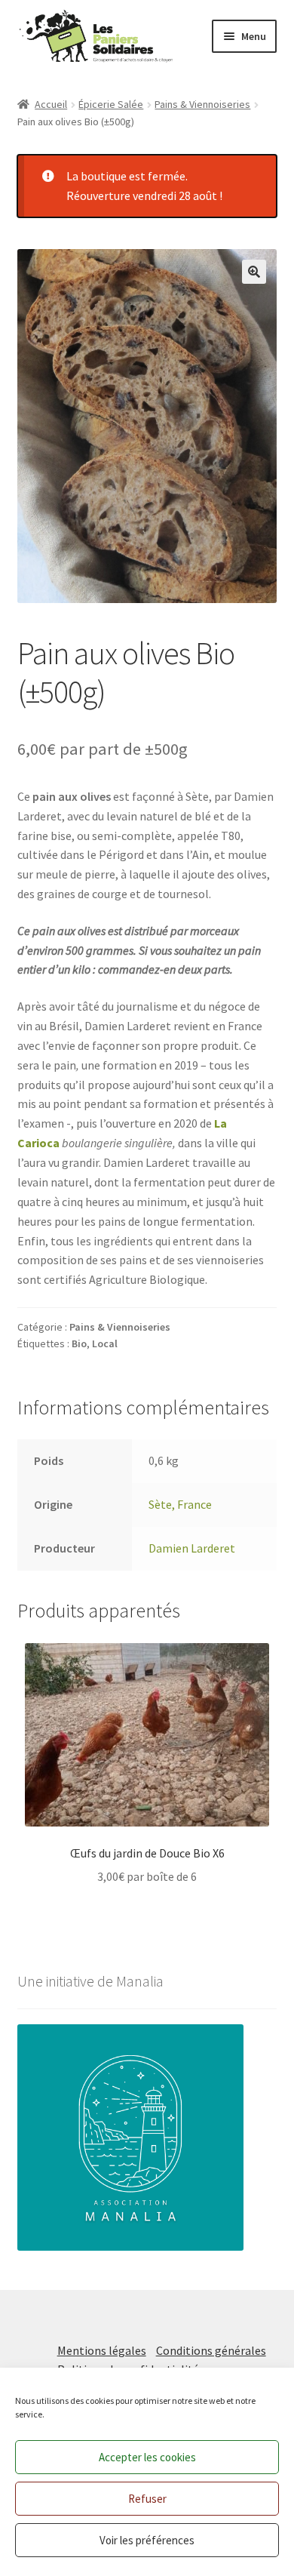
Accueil (51, 104)
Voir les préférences (147, 2540)
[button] (254, 272)
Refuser (147, 2499)
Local (105, 1343)
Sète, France (180, 1504)
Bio (79, 1343)
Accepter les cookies (147, 2457)
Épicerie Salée (111, 104)
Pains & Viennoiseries (202, 104)
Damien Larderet (192, 1548)
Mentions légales (102, 2350)
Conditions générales (211, 2350)
